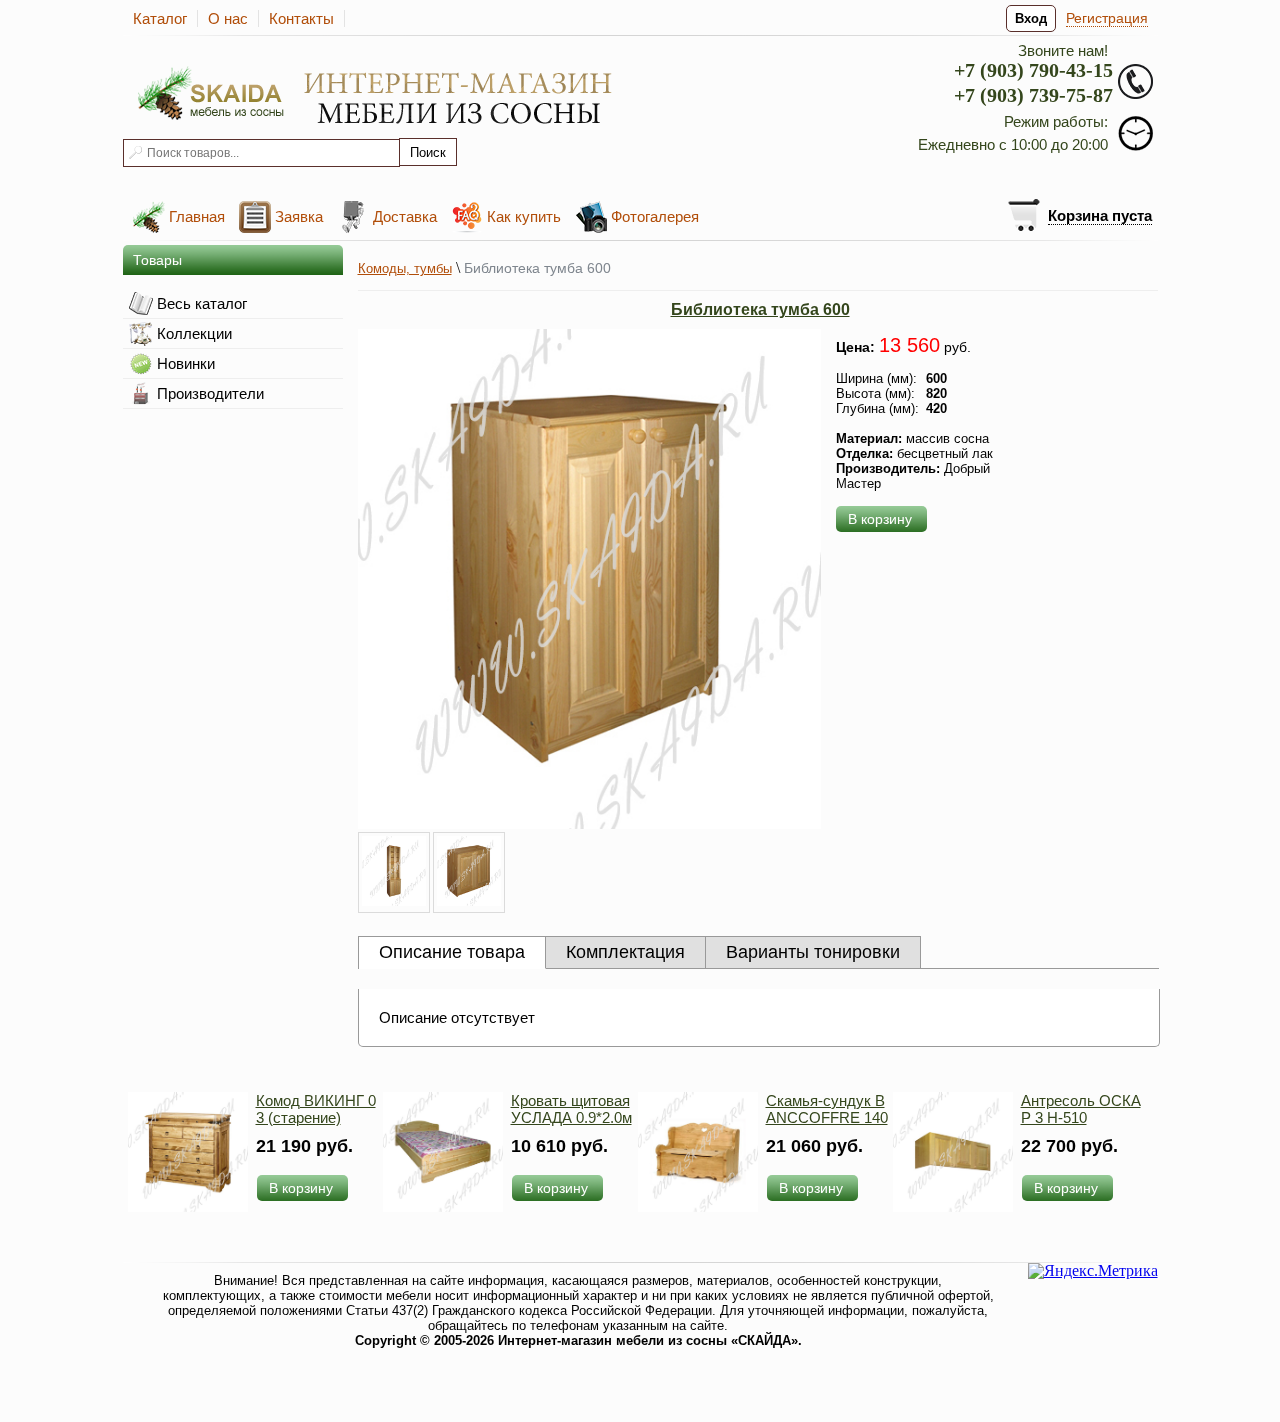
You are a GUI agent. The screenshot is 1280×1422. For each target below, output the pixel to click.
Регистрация (1107, 18)
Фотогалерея (655, 216)
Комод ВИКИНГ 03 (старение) (316, 1109)
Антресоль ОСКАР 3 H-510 (1081, 1109)
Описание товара (452, 952)
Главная (197, 216)
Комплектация (625, 952)
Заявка (299, 216)
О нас (228, 18)
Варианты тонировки (813, 952)
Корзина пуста (1100, 215)
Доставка (405, 216)
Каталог (160, 18)
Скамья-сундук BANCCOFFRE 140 (827, 1109)
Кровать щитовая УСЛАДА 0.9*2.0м (571, 1109)
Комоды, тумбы (405, 268)
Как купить (524, 216)
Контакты (301, 18)
